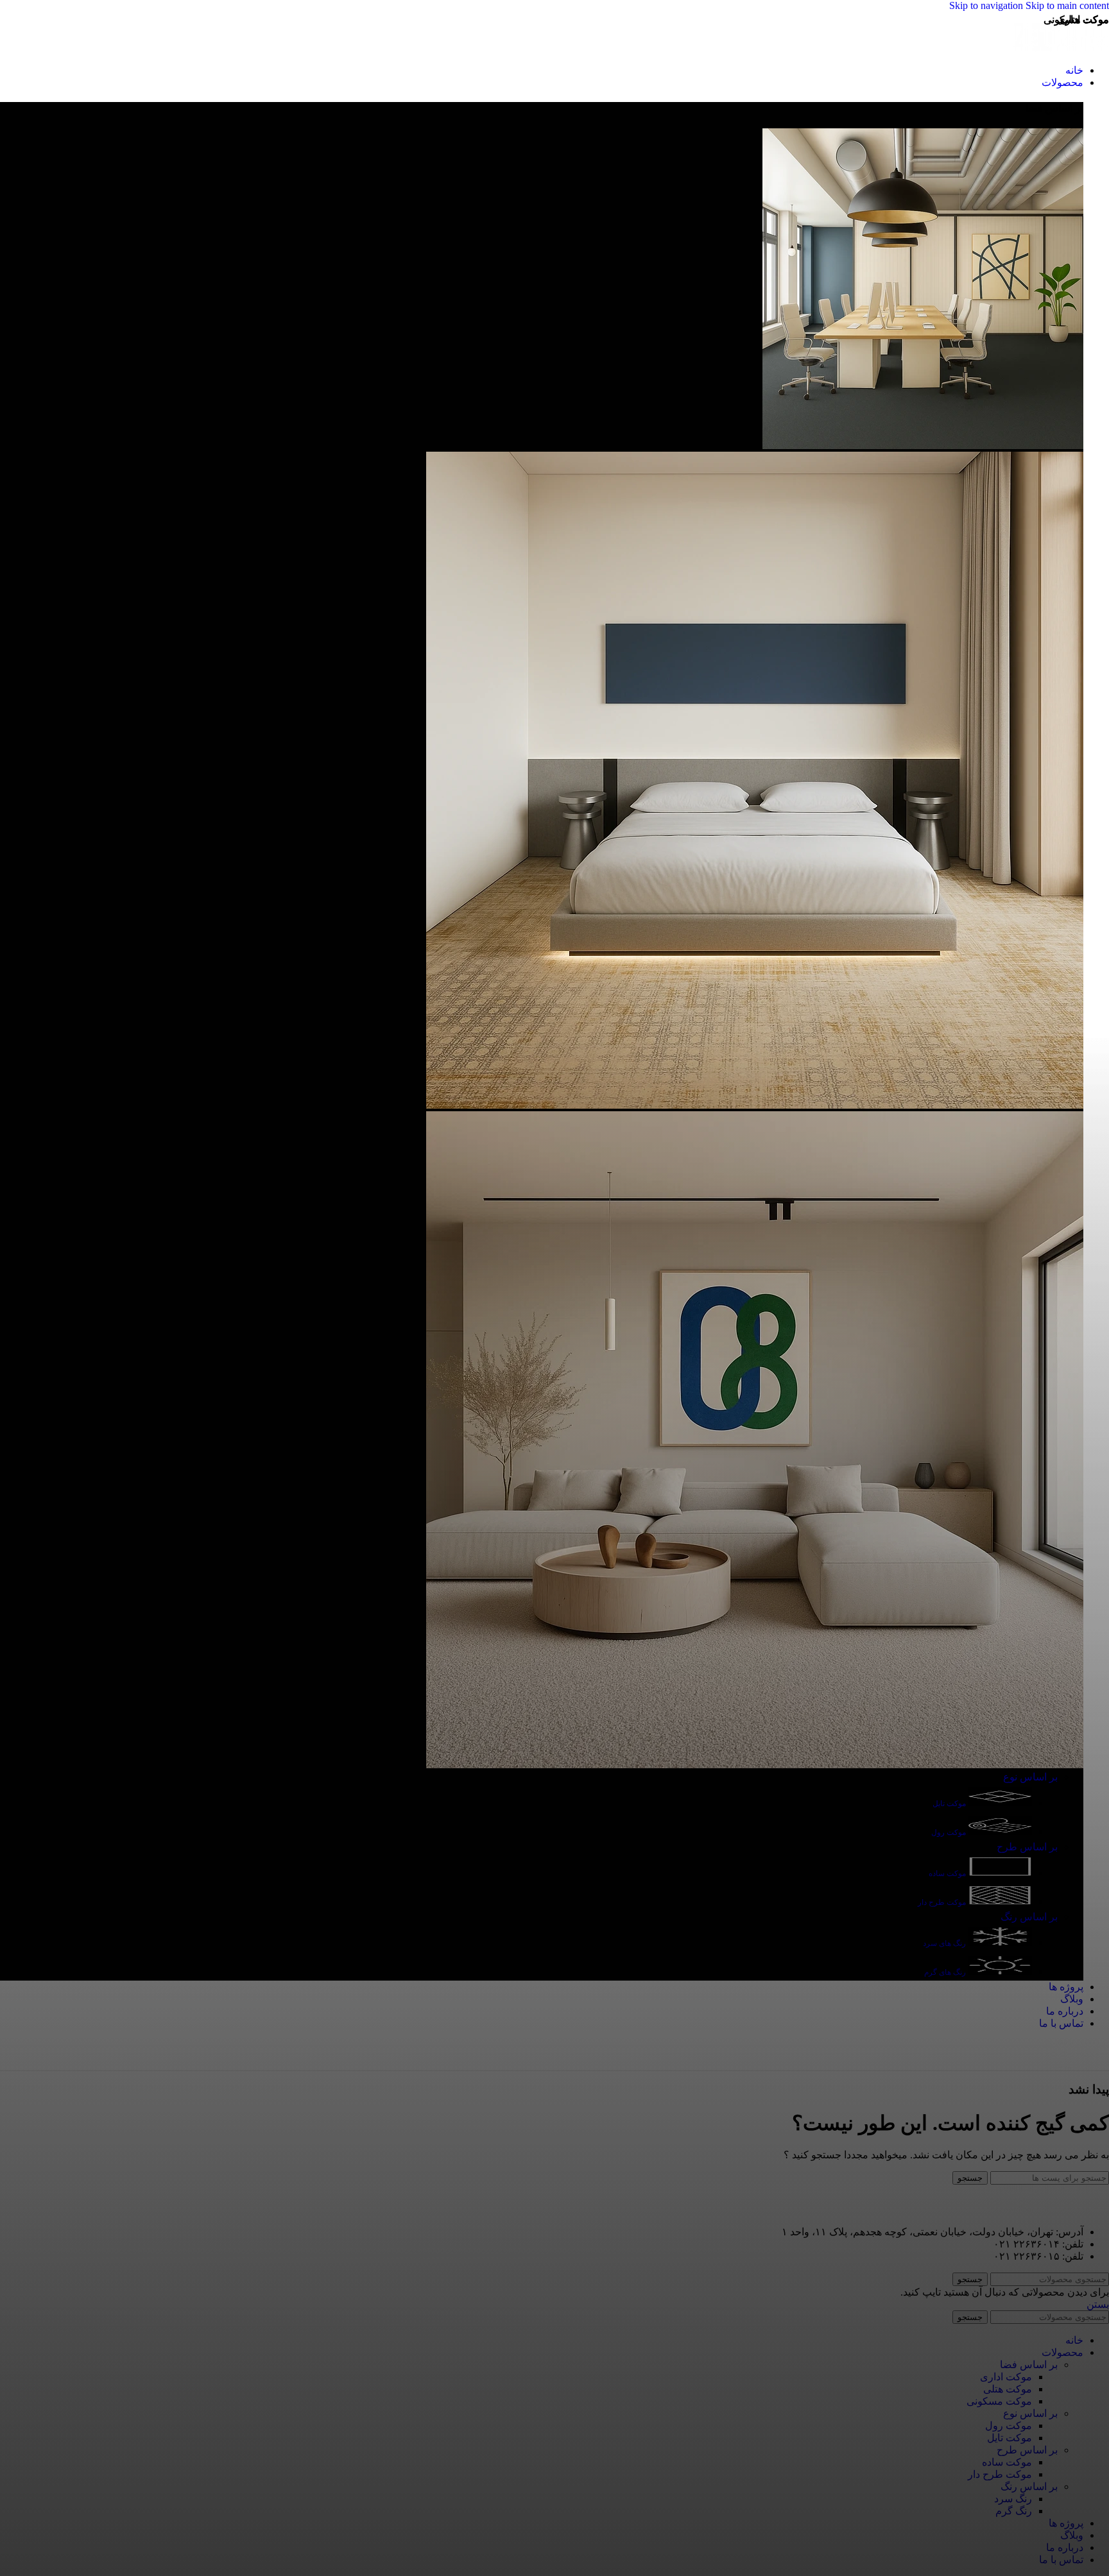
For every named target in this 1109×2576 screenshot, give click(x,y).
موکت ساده (948, 1873)
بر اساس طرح (1027, 1847)
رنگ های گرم (946, 1972)
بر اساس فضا (1029, 2365)
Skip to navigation (987, 5)
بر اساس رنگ (1029, 1917)
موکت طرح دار (943, 1902)
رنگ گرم (1014, 2511)
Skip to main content (1067, 5)
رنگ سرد (1013, 2499)
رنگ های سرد (945, 1943)
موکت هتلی (1008, 2389)
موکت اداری (1006, 2377)
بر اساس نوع (1030, 1777)
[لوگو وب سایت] (1061, 48)
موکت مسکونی (999, 2401)
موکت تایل (950, 1804)
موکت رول (950, 1832)
